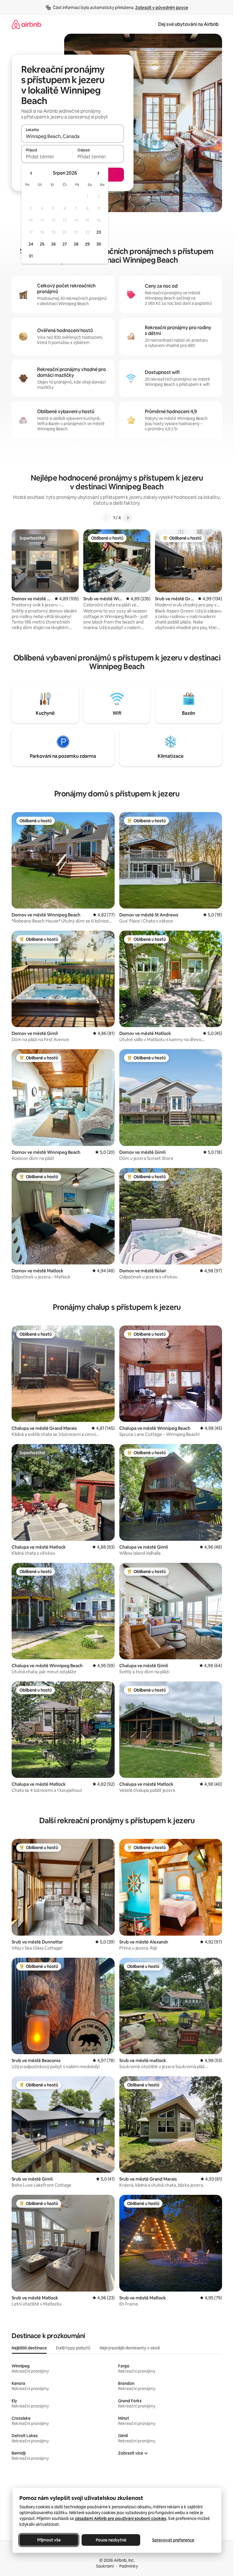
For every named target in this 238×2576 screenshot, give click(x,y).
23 (99, 232)
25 (42, 244)
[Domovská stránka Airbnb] (26, 24)
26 (53, 244)
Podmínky (129, 2566)
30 (99, 244)
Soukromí (105, 2566)
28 (76, 244)
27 (65, 244)
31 (31, 256)
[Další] (128, 518)
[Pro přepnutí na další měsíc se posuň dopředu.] (98, 173)
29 (87, 244)
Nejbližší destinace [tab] (29, 2348)
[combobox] (73, 136)
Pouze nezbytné (111, 2540)
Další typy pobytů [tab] (73, 2348)
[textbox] (47, 157)
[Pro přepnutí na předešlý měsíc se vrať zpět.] (31, 173)
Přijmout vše (49, 2540)
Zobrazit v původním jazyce (162, 8)
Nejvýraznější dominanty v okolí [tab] (130, 2348)
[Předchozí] (106, 518)
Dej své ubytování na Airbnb (188, 24)
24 (31, 244)
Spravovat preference (173, 2540)
